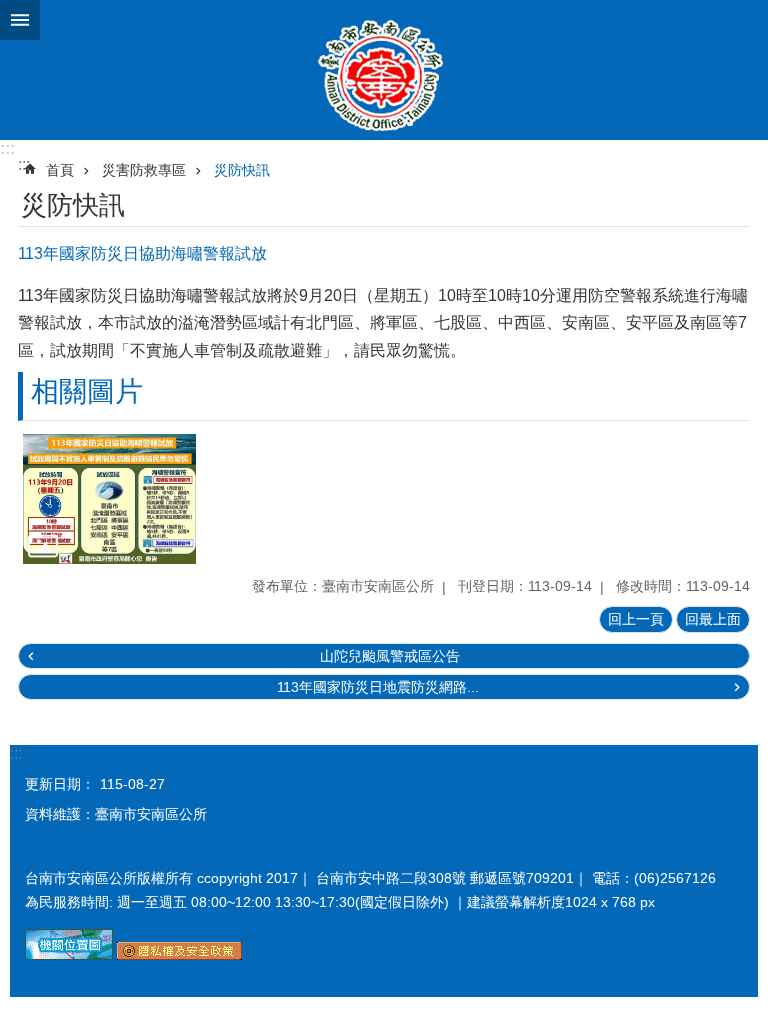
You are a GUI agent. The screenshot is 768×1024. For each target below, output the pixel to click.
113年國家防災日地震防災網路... (378, 687)
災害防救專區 (144, 170)
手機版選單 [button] (20, 20)
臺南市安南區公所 (384, 70)
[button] (109, 499)
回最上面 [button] (713, 619)
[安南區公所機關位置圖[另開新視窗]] (69, 955)
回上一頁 (636, 619)
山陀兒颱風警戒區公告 (390, 656)
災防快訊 (242, 170)
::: (7, 148)
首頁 (60, 170)
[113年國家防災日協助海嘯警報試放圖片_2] (179, 955)
